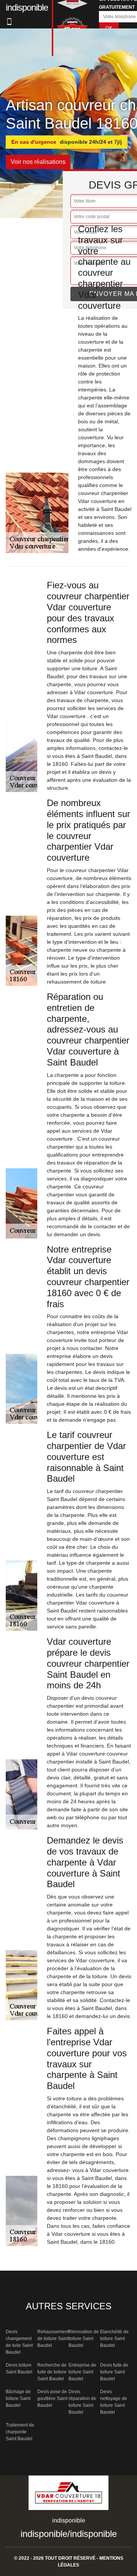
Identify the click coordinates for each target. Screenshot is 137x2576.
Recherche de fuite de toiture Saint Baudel (52, 2372)
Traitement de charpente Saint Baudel (20, 2432)
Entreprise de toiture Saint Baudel (82, 2372)
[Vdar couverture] (68, 2495)
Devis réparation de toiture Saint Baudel (82, 2402)
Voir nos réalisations (38, 162)
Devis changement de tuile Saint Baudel (19, 2342)
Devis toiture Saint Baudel (19, 2369)
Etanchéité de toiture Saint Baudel (114, 2339)
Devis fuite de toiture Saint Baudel (114, 2372)
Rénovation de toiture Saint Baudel (84, 2339)
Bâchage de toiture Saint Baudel (18, 2398)
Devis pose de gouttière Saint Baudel (52, 2398)
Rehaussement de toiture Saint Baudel (53, 2339)
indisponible (44, 2534)
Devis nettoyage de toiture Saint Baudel (114, 2402)
